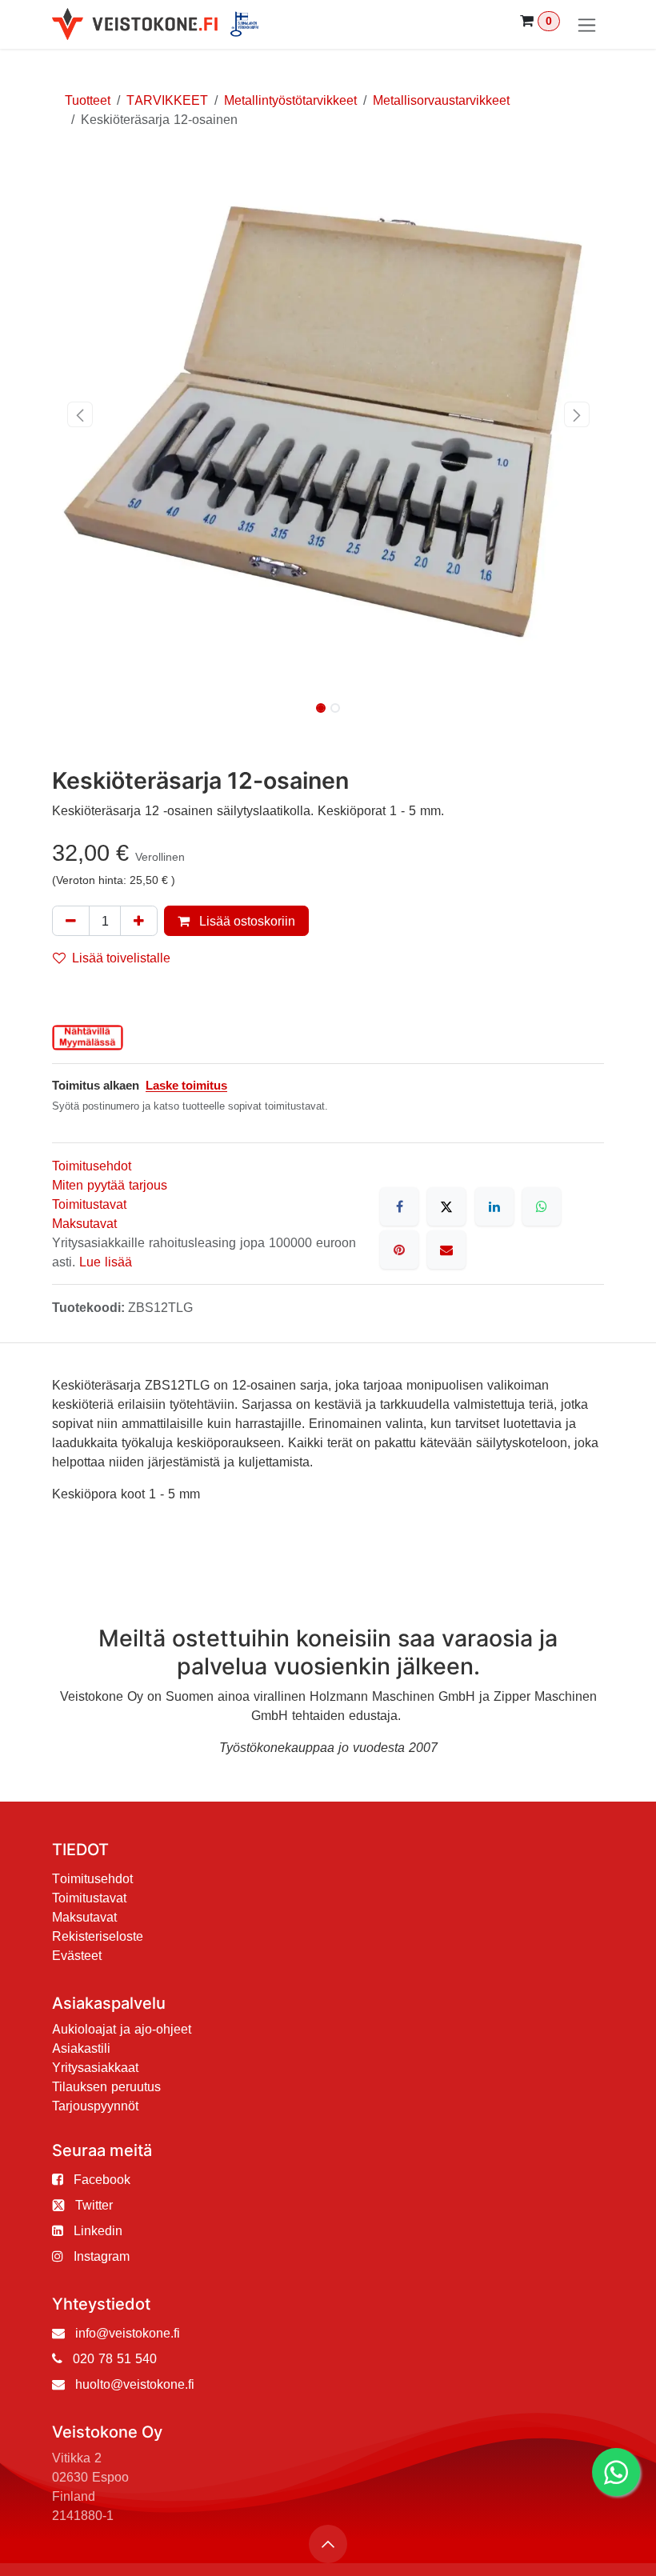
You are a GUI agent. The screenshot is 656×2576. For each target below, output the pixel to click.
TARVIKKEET (167, 100)
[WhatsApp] (542, 1206)
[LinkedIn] (494, 1206)
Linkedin (98, 2230)
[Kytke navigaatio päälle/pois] (587, 24)
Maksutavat (84, 1223)
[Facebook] (399, 1206)
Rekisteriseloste (98, 1936)
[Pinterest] (399, 1250)
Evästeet (77, 1955)
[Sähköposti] (446, 1250)
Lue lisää (106, 1262)
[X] (446, 1206)
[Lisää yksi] (139, 921)
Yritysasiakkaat (95, 2067)
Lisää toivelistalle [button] (121, 958)
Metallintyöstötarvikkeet (290, 100)
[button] (80, 414)
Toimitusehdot (92, 1166)
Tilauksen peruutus (106, 2086)
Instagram (102, 2256)
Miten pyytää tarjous (110, 1185)
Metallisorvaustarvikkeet (441, 100)
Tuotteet (88, 100)
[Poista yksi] (71, 921)
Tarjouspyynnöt (95, 2106)
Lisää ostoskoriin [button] (246, 921)
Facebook (102, 2179)
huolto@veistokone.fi (135, 2384)
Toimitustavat (89, 1204)
